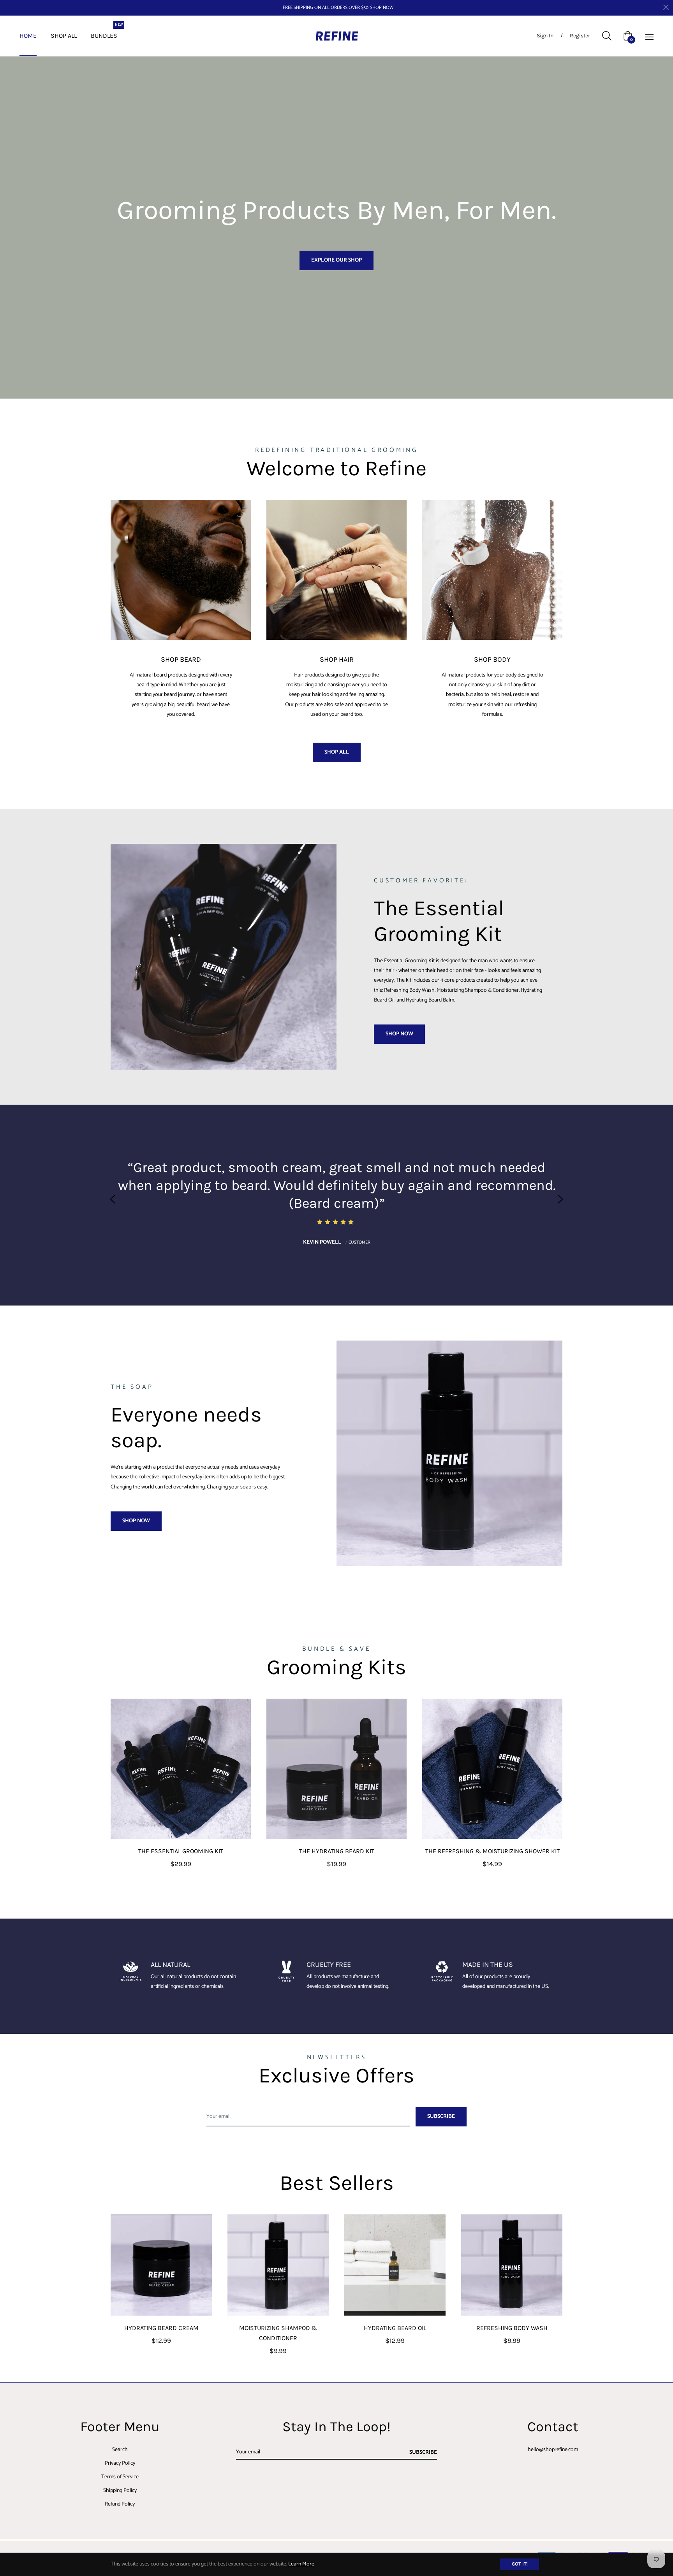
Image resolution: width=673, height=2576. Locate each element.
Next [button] (560, 1199)
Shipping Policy (120, 2491)
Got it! (520, 2564)
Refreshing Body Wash (512, 2328)
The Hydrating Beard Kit (337, 1851)
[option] (336, 1199)
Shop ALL (337, 752)
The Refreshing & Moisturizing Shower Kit (492, 1851)
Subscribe (423, 2452)
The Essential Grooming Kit (181, 1851)
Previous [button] (113, 1199)
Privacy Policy (120, 2463)
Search (120, 2450)
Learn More (301, 2564)
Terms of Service (120, 2477)
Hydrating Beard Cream (161, 2328)
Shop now (399, 1034)
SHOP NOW (382, 8)
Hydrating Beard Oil (395, 2328)
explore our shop (336, 260)
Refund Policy (120, 2504)
